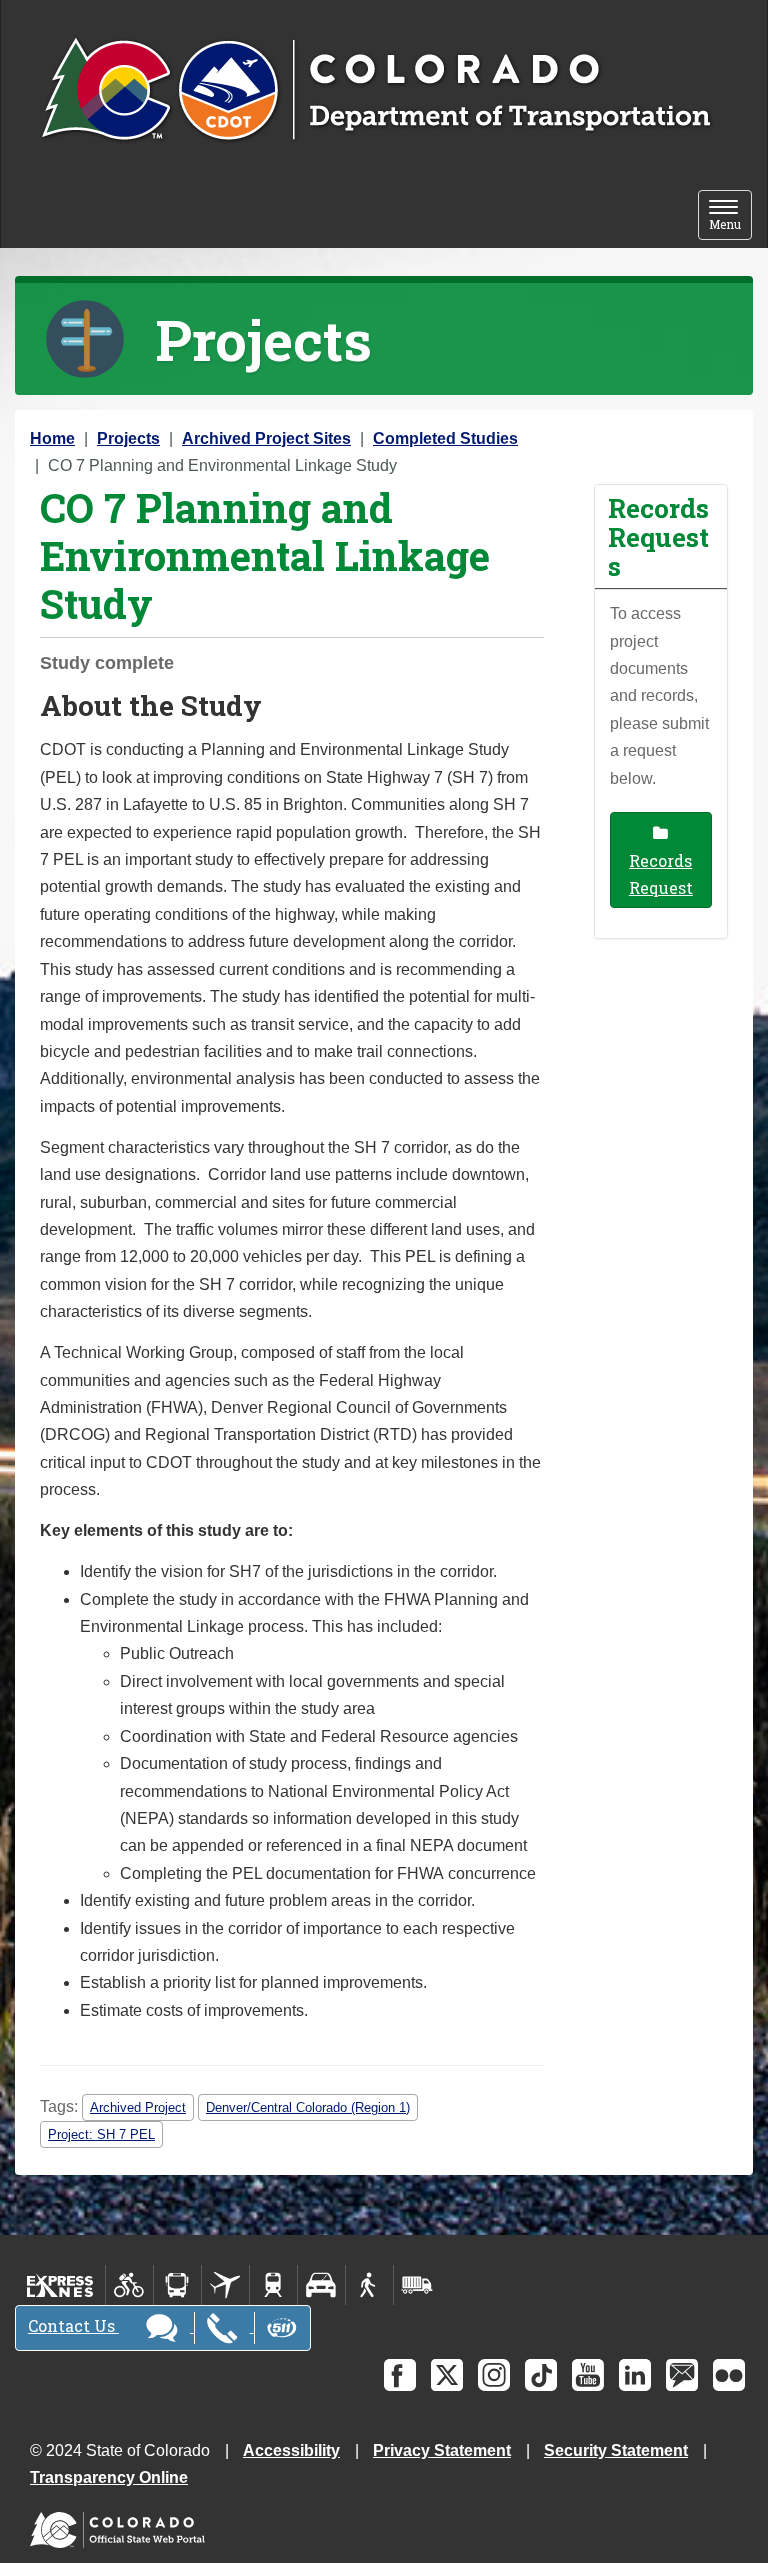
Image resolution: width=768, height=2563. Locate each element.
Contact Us (73, 2325)
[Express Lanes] (60, 2285)
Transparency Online (109, 2477)
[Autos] (321, 2285)
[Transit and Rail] (177, 2285)
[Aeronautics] (225, 2285)
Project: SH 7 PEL (101, 2134)
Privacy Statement (442, 2450)
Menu (730, 216)
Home (52, 438)
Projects (128, 438)
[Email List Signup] (682, 2375)
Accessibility (291, 2450)
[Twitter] (447, 2375)
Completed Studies (445, 438)
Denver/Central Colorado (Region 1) (308, 2107)
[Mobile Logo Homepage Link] (375, 91)
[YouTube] (588, 2375)
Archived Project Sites (266, 438)
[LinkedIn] (635, 2375)
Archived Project (138, 2107)
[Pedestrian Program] (369, 2285)
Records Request (661, 874)
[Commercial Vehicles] (417, 2285)
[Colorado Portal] (121, 2525)
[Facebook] (400, 2375)
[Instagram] (494, 2375)
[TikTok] (541, 2375)
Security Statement (616, 2450)
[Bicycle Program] (129, 2285)
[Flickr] (729, 2375)
